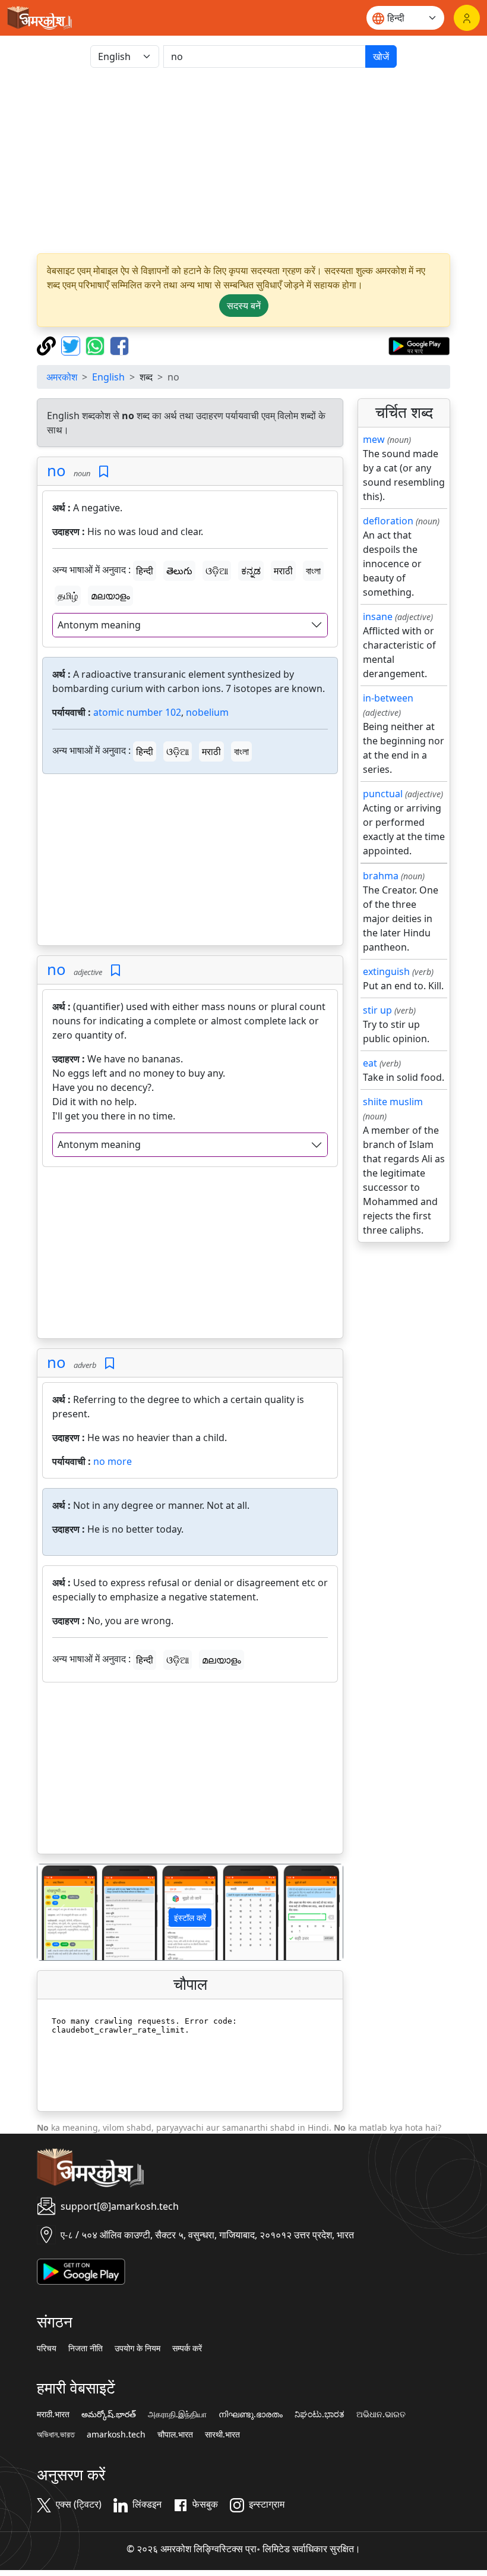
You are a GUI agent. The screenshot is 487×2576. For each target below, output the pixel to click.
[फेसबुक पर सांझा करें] (119, 345)
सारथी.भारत (222, 2435)
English (108, 377)
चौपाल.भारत (175, 2435)
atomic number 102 (137, 712)
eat (370, 1063)
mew (374, 439)
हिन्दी (145, 571)
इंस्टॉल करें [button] (190, 1918)
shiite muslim (393, 1102)
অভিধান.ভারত (56, 2435)
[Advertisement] (243, 161)
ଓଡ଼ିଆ (217, 571)
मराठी (283, 571)
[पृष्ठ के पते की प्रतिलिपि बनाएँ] (48, 345)
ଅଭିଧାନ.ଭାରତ (381, 2414)
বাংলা (313, 571)
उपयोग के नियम (137, 2348)
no (56, 471)
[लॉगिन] (467, 18)
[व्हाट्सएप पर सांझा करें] (97, 345)
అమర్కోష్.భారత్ (109, 2414)
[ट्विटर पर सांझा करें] (72, 345)
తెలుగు (179, 571)
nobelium (207, 712)
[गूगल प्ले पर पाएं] (419, 345)
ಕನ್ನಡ (251, 571)
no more (113, 1461)
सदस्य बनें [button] (244, 306)
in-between (388, 698)
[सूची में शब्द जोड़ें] (104, 472)
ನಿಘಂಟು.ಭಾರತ (320, 2414)
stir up (377, 1010)
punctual (383, 794)
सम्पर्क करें (187, 2348)
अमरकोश (62, 377)
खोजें (381, 56)
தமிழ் (68, 596)
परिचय (47, 2348)
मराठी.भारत (53, 2414)
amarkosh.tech (116, 2435)
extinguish (386, 971)
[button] (60, 1912)
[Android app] (81, 2270)
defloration (388, 521)
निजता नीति (86, 2348)
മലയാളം (110, 596)
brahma (381, 876)
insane (378, 617)
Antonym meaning (99, 625)
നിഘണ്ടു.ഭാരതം (251, 2414)
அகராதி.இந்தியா (177, 2414)
